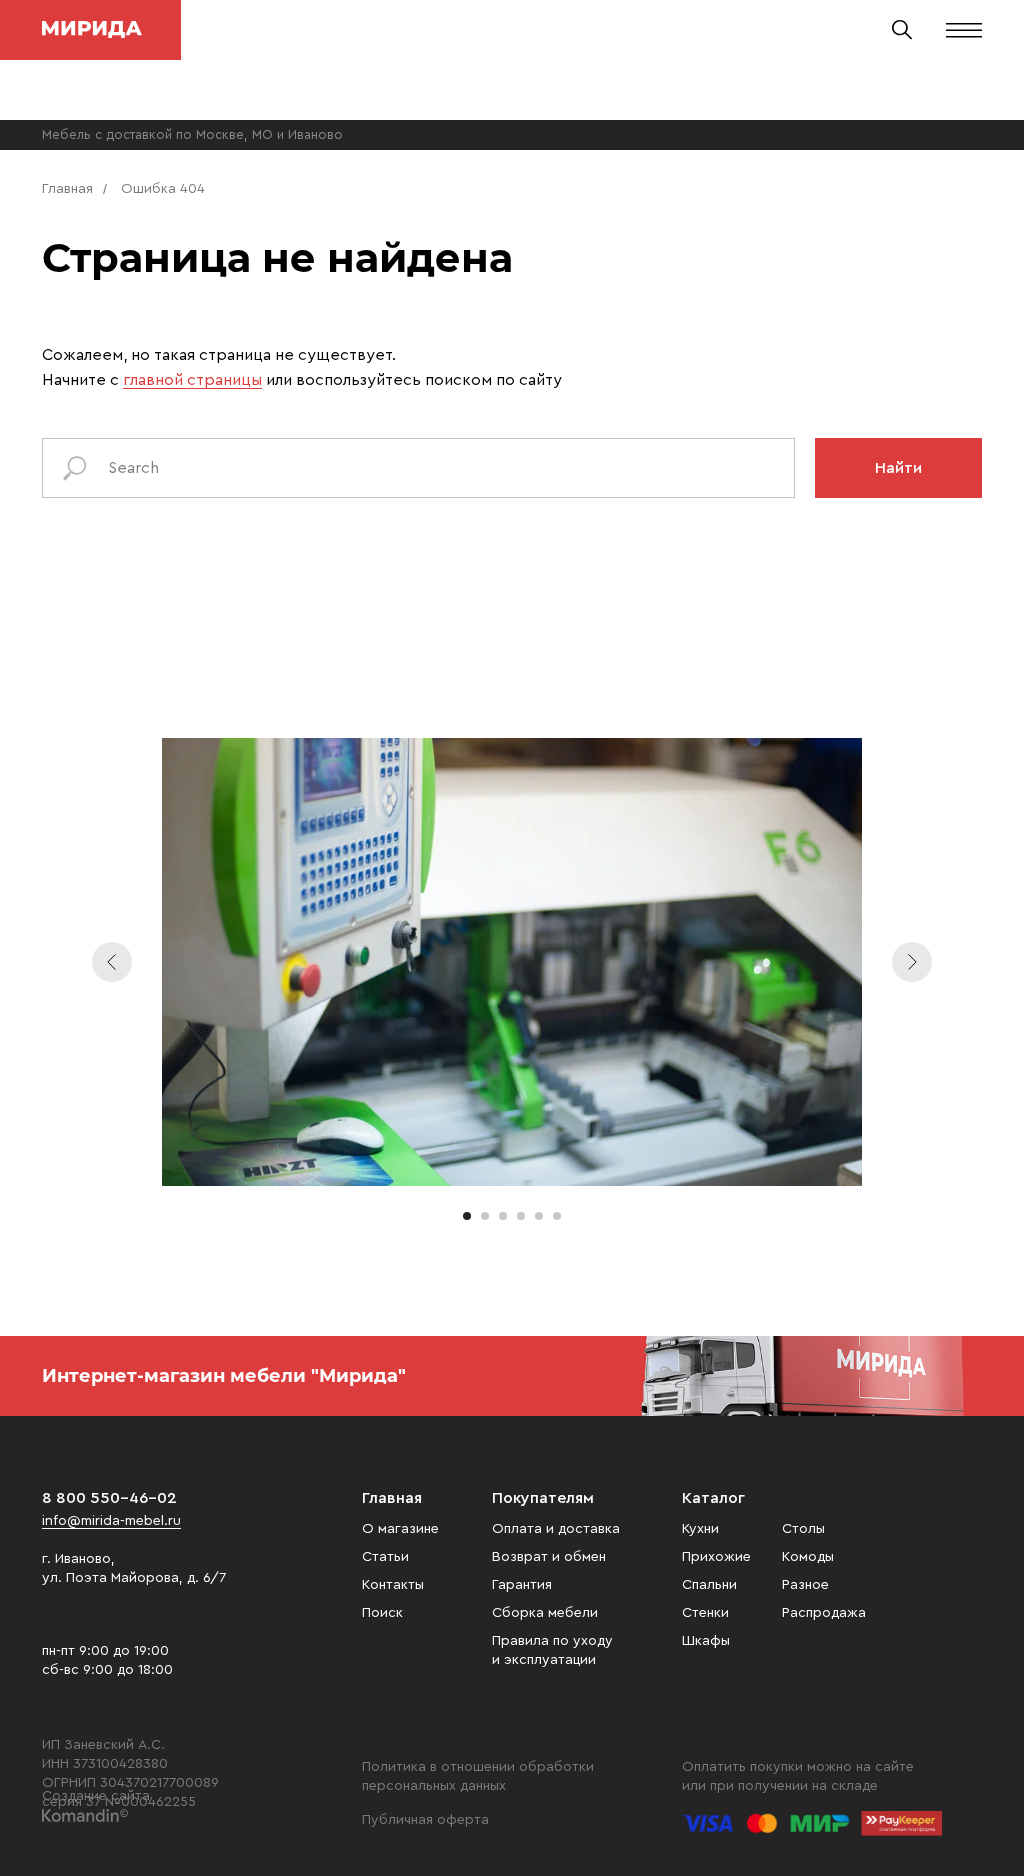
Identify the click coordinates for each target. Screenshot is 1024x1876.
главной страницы (192, 380)
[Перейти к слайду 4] (521, 1216)
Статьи (385, 1557)
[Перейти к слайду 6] (557, 1216)
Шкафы (706, 1641)
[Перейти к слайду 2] (485, 1216)
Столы (803, 1529)
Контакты (393, 1585)
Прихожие (716, 1557)
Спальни (709, 1585)
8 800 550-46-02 (109, 1498)
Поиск (382, 1613)
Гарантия (522, 1585)
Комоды (808, 1557)
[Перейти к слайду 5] (539, 1216)
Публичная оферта (425, 1820)
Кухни (700, 1529)
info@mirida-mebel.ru (111, 1521)
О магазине (400, 1529)
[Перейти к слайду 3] (503, 1216)
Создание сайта (96, 1796)
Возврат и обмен (549, 1557)
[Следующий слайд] (912, 962)
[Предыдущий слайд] (112, 962)
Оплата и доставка (556, 1529)
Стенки (705, 1613)
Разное (805, 1585)
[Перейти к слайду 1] (467, 1216)
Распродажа (824, 1613)
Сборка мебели (545, 1613)
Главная (67, 189)
